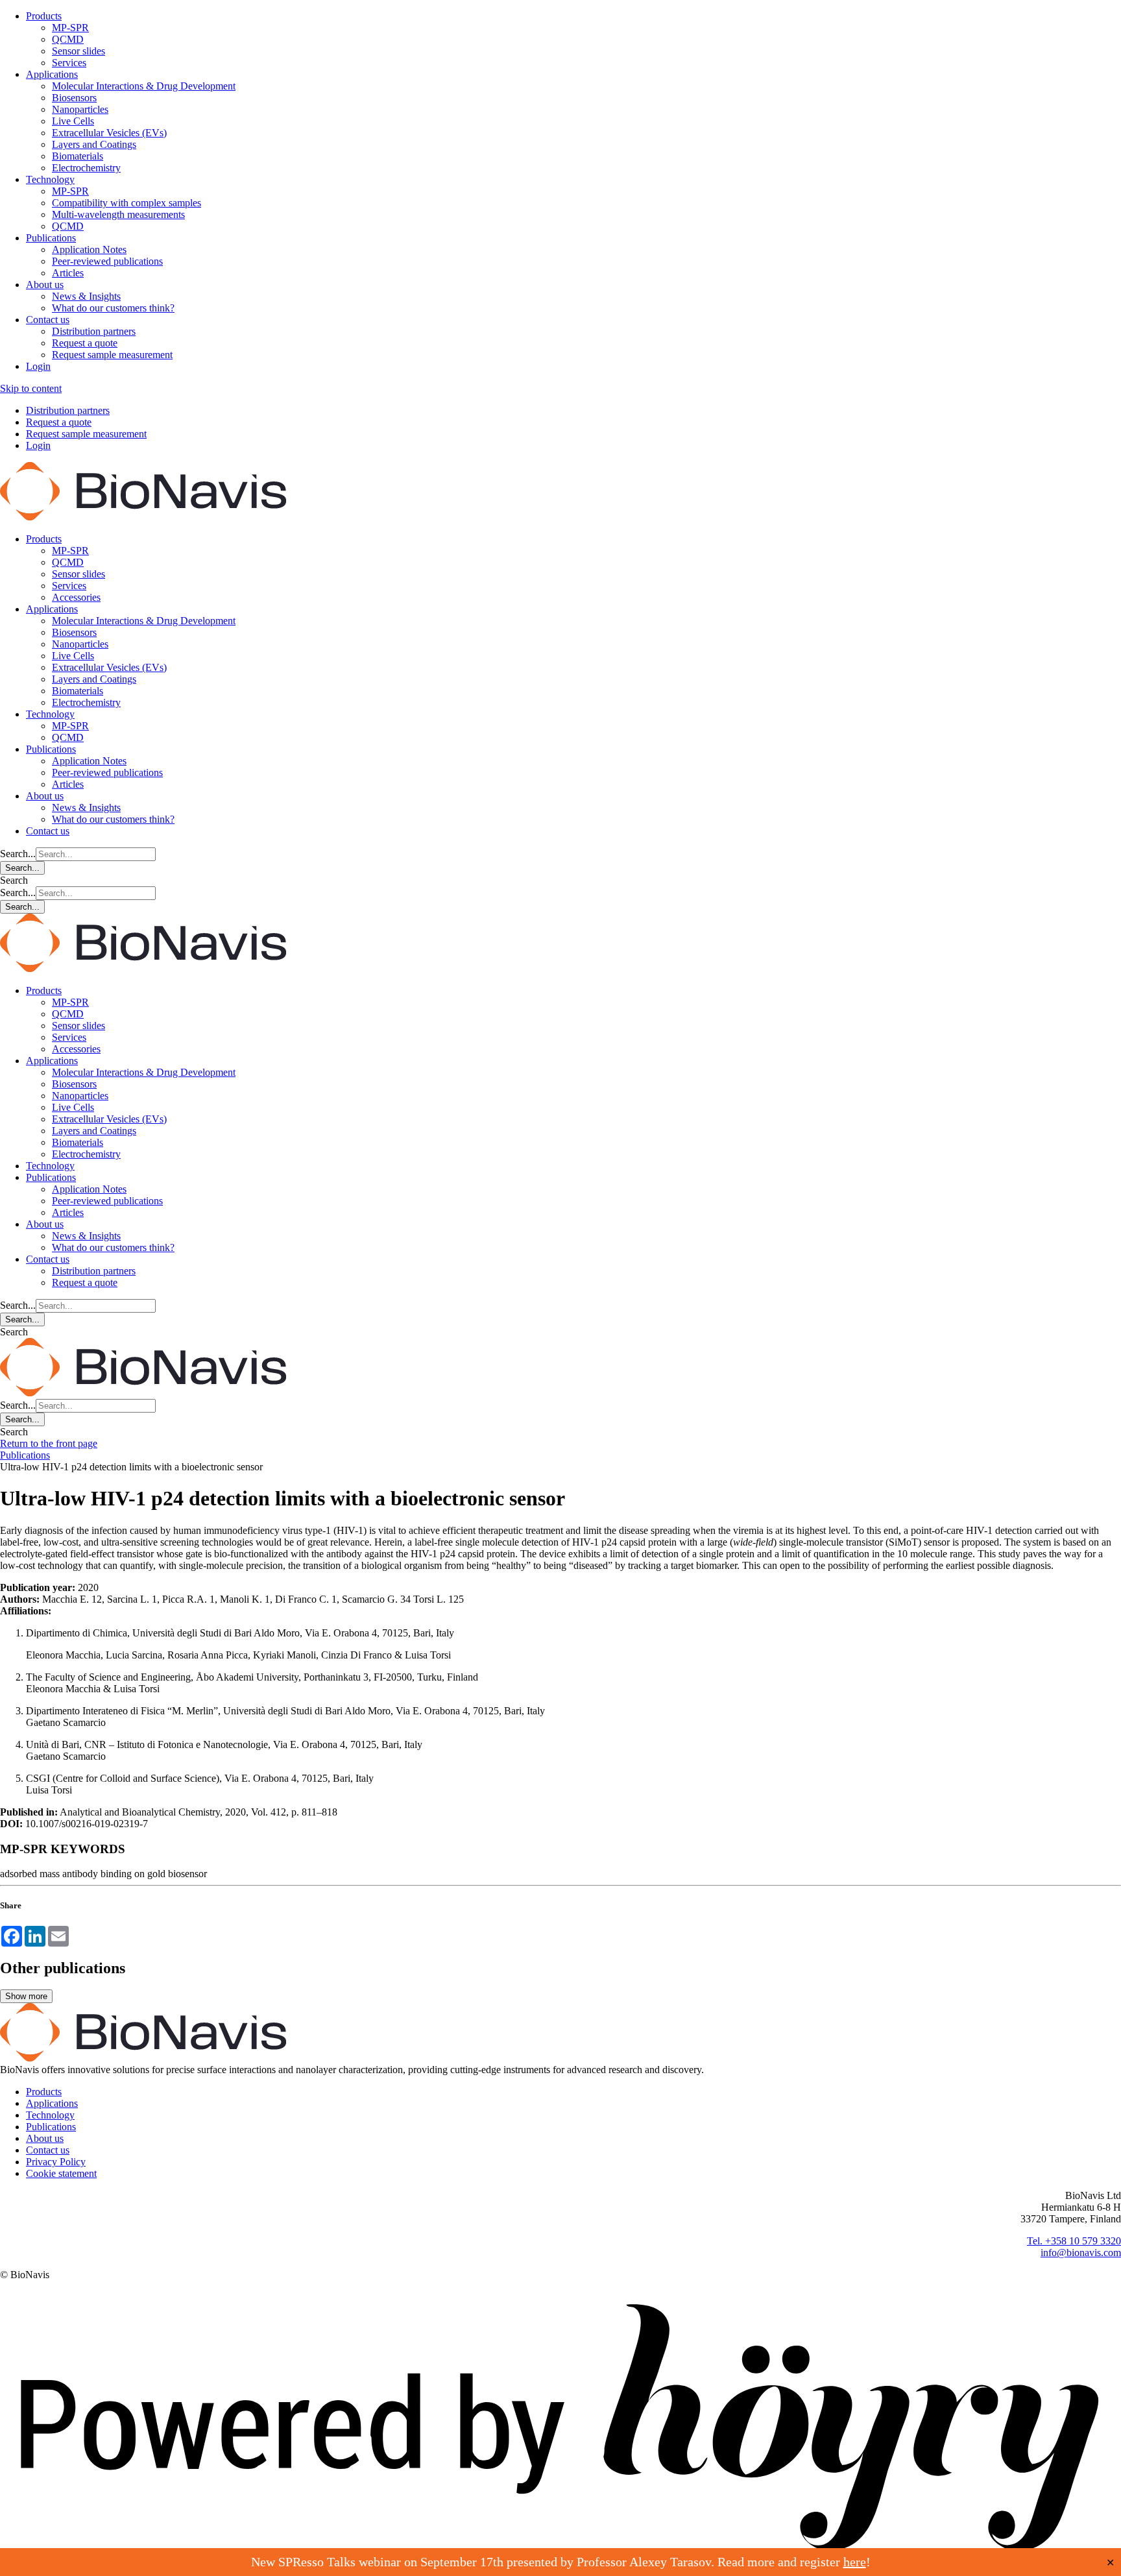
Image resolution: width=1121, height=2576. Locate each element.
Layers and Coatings (94, 144)
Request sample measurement (112, 355)
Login (38, 366)
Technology (50, 179)
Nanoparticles (80, 109)
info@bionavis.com (1081, 2253)
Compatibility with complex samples (127, 203)
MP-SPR (70, 28)
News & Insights (86, 296)
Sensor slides (78, 51)
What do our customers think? (113, 308)
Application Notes (89, 249)
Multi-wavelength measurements (118, 214)
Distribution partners (94, 331)
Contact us (48, 320)
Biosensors (74, 98)
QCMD (68, 39)
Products (44, 16)
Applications (52, 74)
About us (45, 285)
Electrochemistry (86, 168)
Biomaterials (78, 156)
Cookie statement (61, 2173)
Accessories (76, 597)
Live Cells (73, 121)
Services (69, 63)
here (855, 2562)
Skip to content (31, 388)
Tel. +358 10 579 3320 (1074, 2241)
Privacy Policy (56, 2162)
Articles (68, 273)
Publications (51, 238)
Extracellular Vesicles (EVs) (109, 133)
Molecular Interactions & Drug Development (144, 86)
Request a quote (85, 343)
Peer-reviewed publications (107, 261)
